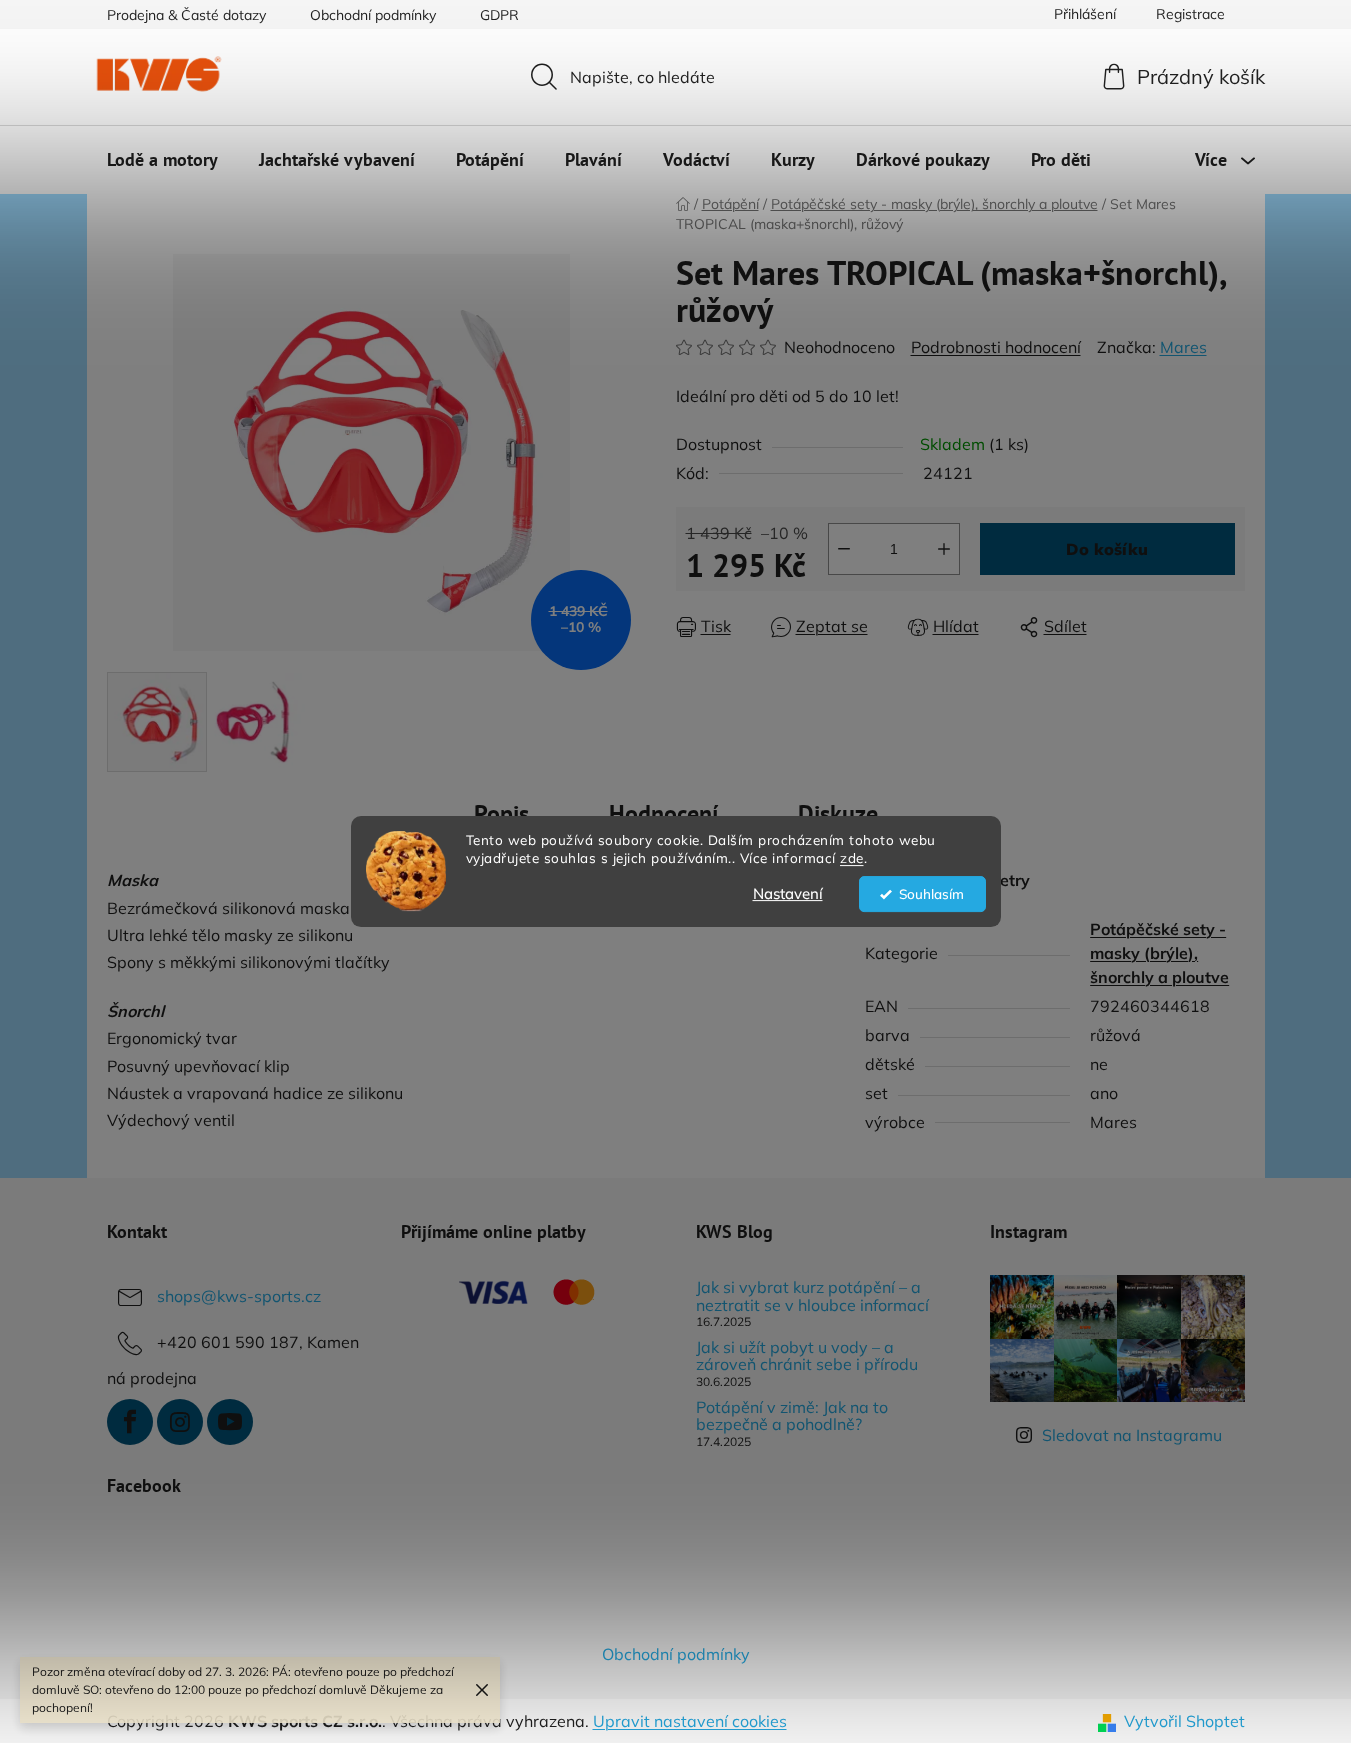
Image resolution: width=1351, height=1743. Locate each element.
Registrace (1190, 14)
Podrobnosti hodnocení (996, 347)
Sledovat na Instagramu (1132, 1435)
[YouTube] (230, 1422)
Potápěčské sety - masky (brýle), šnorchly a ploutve (1159, 953)
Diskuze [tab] (838, 813)
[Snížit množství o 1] (844, 549)
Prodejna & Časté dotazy (186, 15)
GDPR (499, 15)
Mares (1183, 347)
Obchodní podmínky (373, 15)
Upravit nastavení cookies (690, 1721)
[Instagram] (180, 1422)
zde (852, 858)
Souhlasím (931, 893)
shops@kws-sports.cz (239, 1296)
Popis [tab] (501, 813)
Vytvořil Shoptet (1184, 1721)
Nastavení (788, 893)
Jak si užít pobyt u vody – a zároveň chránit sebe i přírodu (807, 1356)
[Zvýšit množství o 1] (944, 549)
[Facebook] (130, 1422)
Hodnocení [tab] (663, 813)
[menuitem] (162, 160)
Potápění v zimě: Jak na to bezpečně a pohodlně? (792, 1416)
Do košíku (1107, 549)
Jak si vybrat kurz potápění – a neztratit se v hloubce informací (812, 1296)
